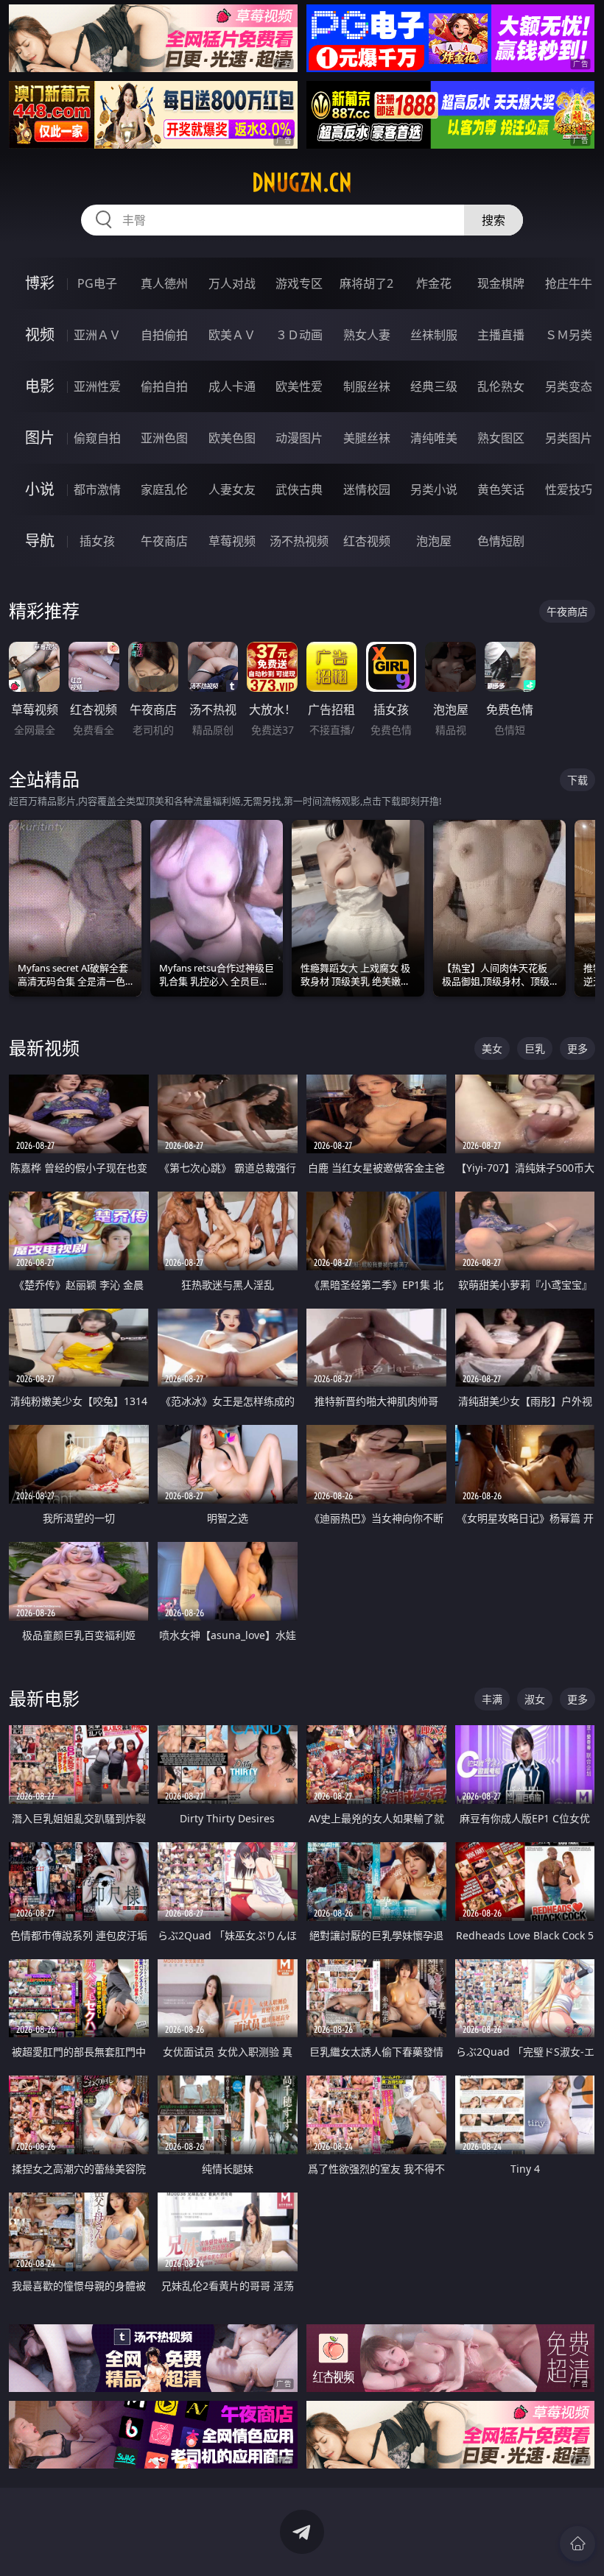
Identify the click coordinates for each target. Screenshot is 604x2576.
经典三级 (434, 386)
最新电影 (44, 1698)
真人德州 (164, 283)
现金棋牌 (501, 283)
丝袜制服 (434, 335)
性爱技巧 (569, 489)
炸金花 (434, 283)
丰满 (492, 1699)
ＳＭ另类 (569, 335)
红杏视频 (367, 541)
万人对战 (232, 283)
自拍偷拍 (164, 335)
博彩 (40, 283)
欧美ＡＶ (232, 335)
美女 (492, 1048)
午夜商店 (164, 541)
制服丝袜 (367, 386)
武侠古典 (299, 489)
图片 (40, 438)
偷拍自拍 (164, 386)
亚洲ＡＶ (97, 335)
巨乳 (535, 1048)
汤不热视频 (299, 541)
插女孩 (97, 541)
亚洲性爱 (97, 386)
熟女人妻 (367, 335)
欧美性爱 (299, 386)
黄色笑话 (501, 489)
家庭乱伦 (164, 489)
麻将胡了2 (366, 283)
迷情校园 (367, 489)
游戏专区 (299, 283)
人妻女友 (232, 489)
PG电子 (97, 283)
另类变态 (569, 386)
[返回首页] (577, 2544)
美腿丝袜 (367, 438)
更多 (577, 1048)
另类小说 (434, 489)
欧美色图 (232, 438)
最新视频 (44, 1048)
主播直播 (501, 335)
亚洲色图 (164, 438)
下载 (577, 780)
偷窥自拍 (97, 438)
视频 (40, 335)
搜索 (494, 220)
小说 (40, 489)
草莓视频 (232, 541)
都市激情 (97, 489)
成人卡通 (232, 386)
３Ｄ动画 (299, 335)
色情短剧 (501, 541)
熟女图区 (501, 438)
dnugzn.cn (302, 183)
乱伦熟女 (501, 386)
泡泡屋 (434, 541)
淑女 (535, 1699)
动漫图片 (299, 438)
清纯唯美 (434, 438)
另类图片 (569, 438)
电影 (40, 386)
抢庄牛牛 (569, 283)
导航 (40, 541)
